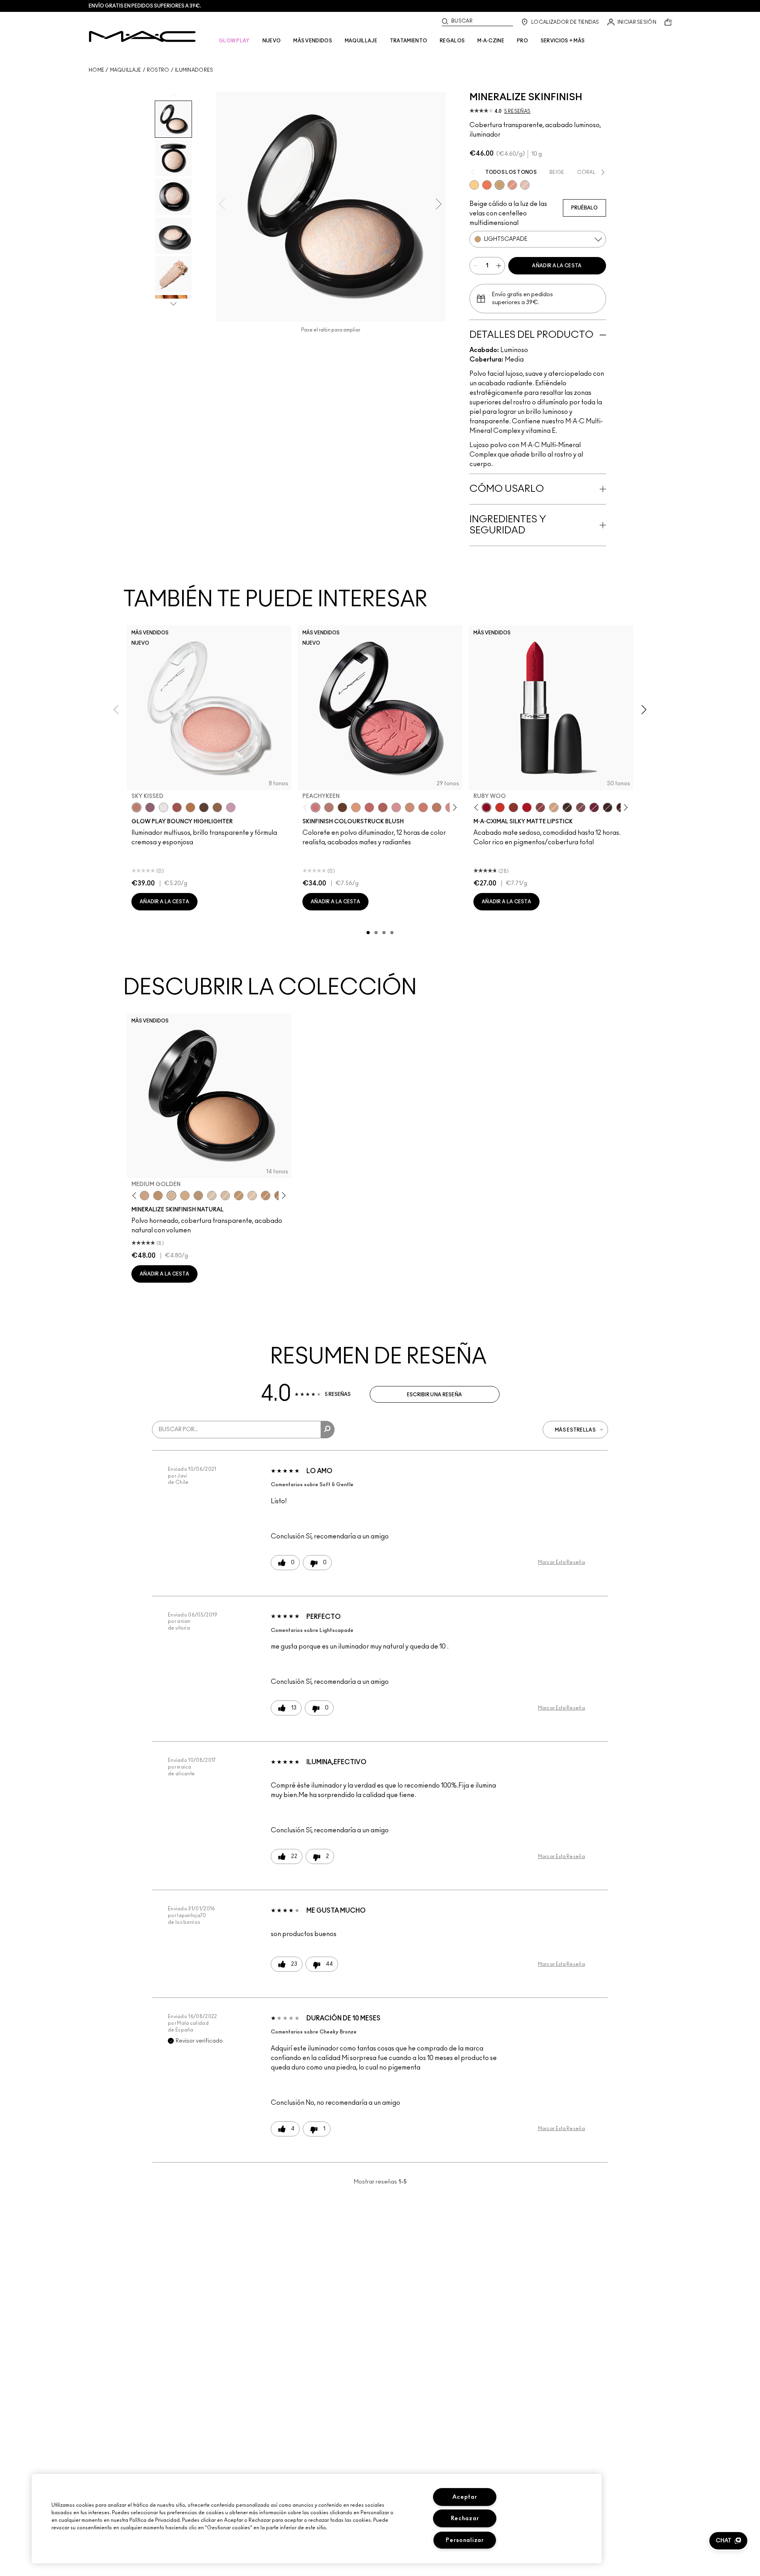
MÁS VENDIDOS (313, 41)
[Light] (212, 1196)
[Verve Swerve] (540, 807)
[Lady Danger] (500, 807)
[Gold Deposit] (487, 185)
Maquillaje (126, 70)
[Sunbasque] (410, 807)
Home (96, 70)
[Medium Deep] (144, 1196)
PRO (522, 41)
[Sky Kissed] (137, 807)
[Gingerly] (437, 807)
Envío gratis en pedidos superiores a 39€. (145, 6)
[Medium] (225, 1196)
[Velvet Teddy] (329, 807)
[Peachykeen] (315, 807)
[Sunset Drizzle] (150, 807)
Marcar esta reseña (561, 1562)
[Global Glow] (474, 185)
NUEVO (272, 41)
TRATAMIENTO (408, 41)
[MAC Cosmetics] (142, 36)
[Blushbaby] (396, 807)
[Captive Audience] (594, 807)
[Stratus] (231, 807)
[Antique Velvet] (342, 807)
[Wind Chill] (163, 807)
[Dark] (239, 1196)
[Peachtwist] (423, 807)
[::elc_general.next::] (453, 808)
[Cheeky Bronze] (512, 185)
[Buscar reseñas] (328, 1430)
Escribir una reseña (435, 1395)
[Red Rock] (527, 807)
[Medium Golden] (171, 1196)
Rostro (158, 70)
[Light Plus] (252, 1196)
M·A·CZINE (491, 41)
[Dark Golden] (198, 1196)
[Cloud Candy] (177, 807)
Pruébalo (584, 208)
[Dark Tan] (266, 1196)
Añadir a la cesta (557, 266)
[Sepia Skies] (217, 807)
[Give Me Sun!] (158, 1196)
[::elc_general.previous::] (307, 808)
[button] (728, 2541)
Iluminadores (194, 70)
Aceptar (465, 2497)
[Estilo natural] (554, 807)
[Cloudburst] (190, 807)
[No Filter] (383, 807)
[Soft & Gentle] (525, 185)
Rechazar (465, 2518)
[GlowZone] (204, 807)
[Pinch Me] (369, 807)
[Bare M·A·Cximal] (567, 807)
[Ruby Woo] (486, 807)
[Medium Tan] (185, 1196)
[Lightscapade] (500, 185)
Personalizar (465, 2540)
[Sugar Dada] (513, 807)
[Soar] (581, 807)
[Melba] (356, 807)
